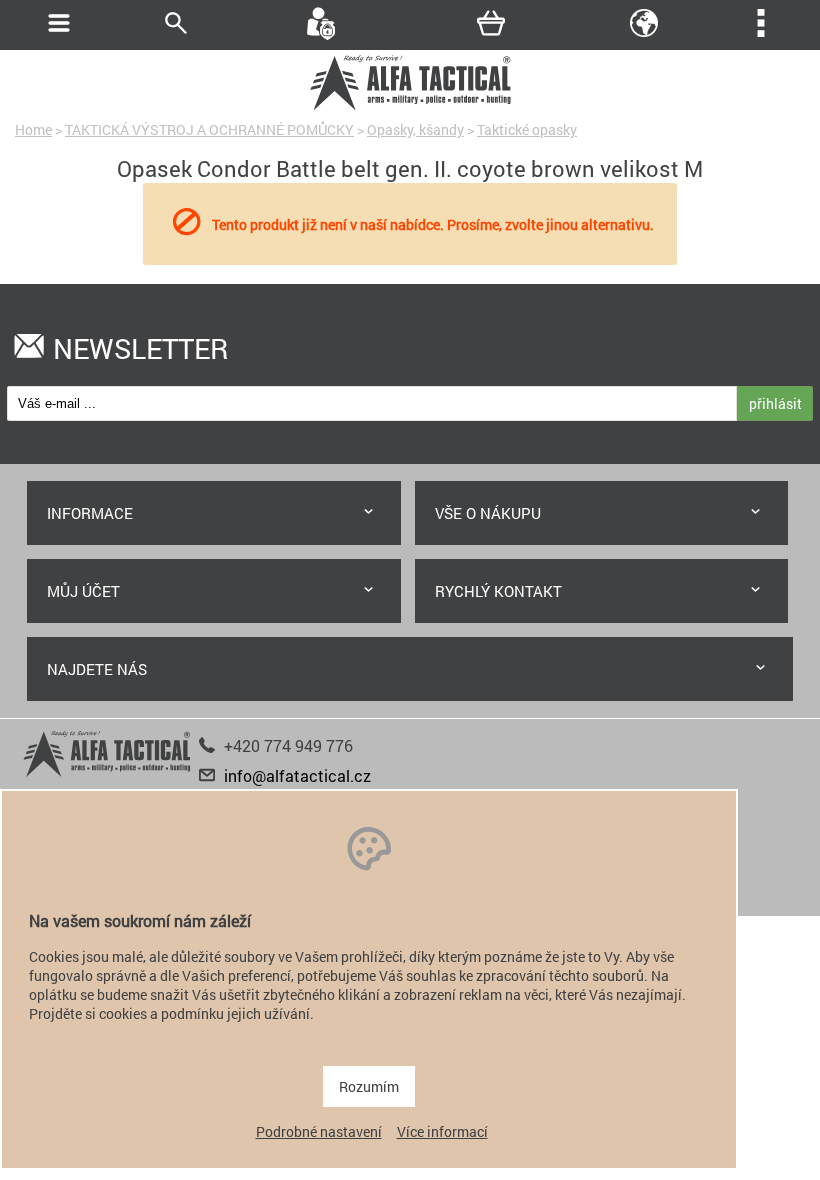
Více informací (442, 1131)
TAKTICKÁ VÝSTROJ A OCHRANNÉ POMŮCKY (209, 129)
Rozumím (369, 1086)
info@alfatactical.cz (297, 775)
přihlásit (775, 403)
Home (33, 129)
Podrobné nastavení (319, 1131)
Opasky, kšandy (415, 129)
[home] (410, 107)
